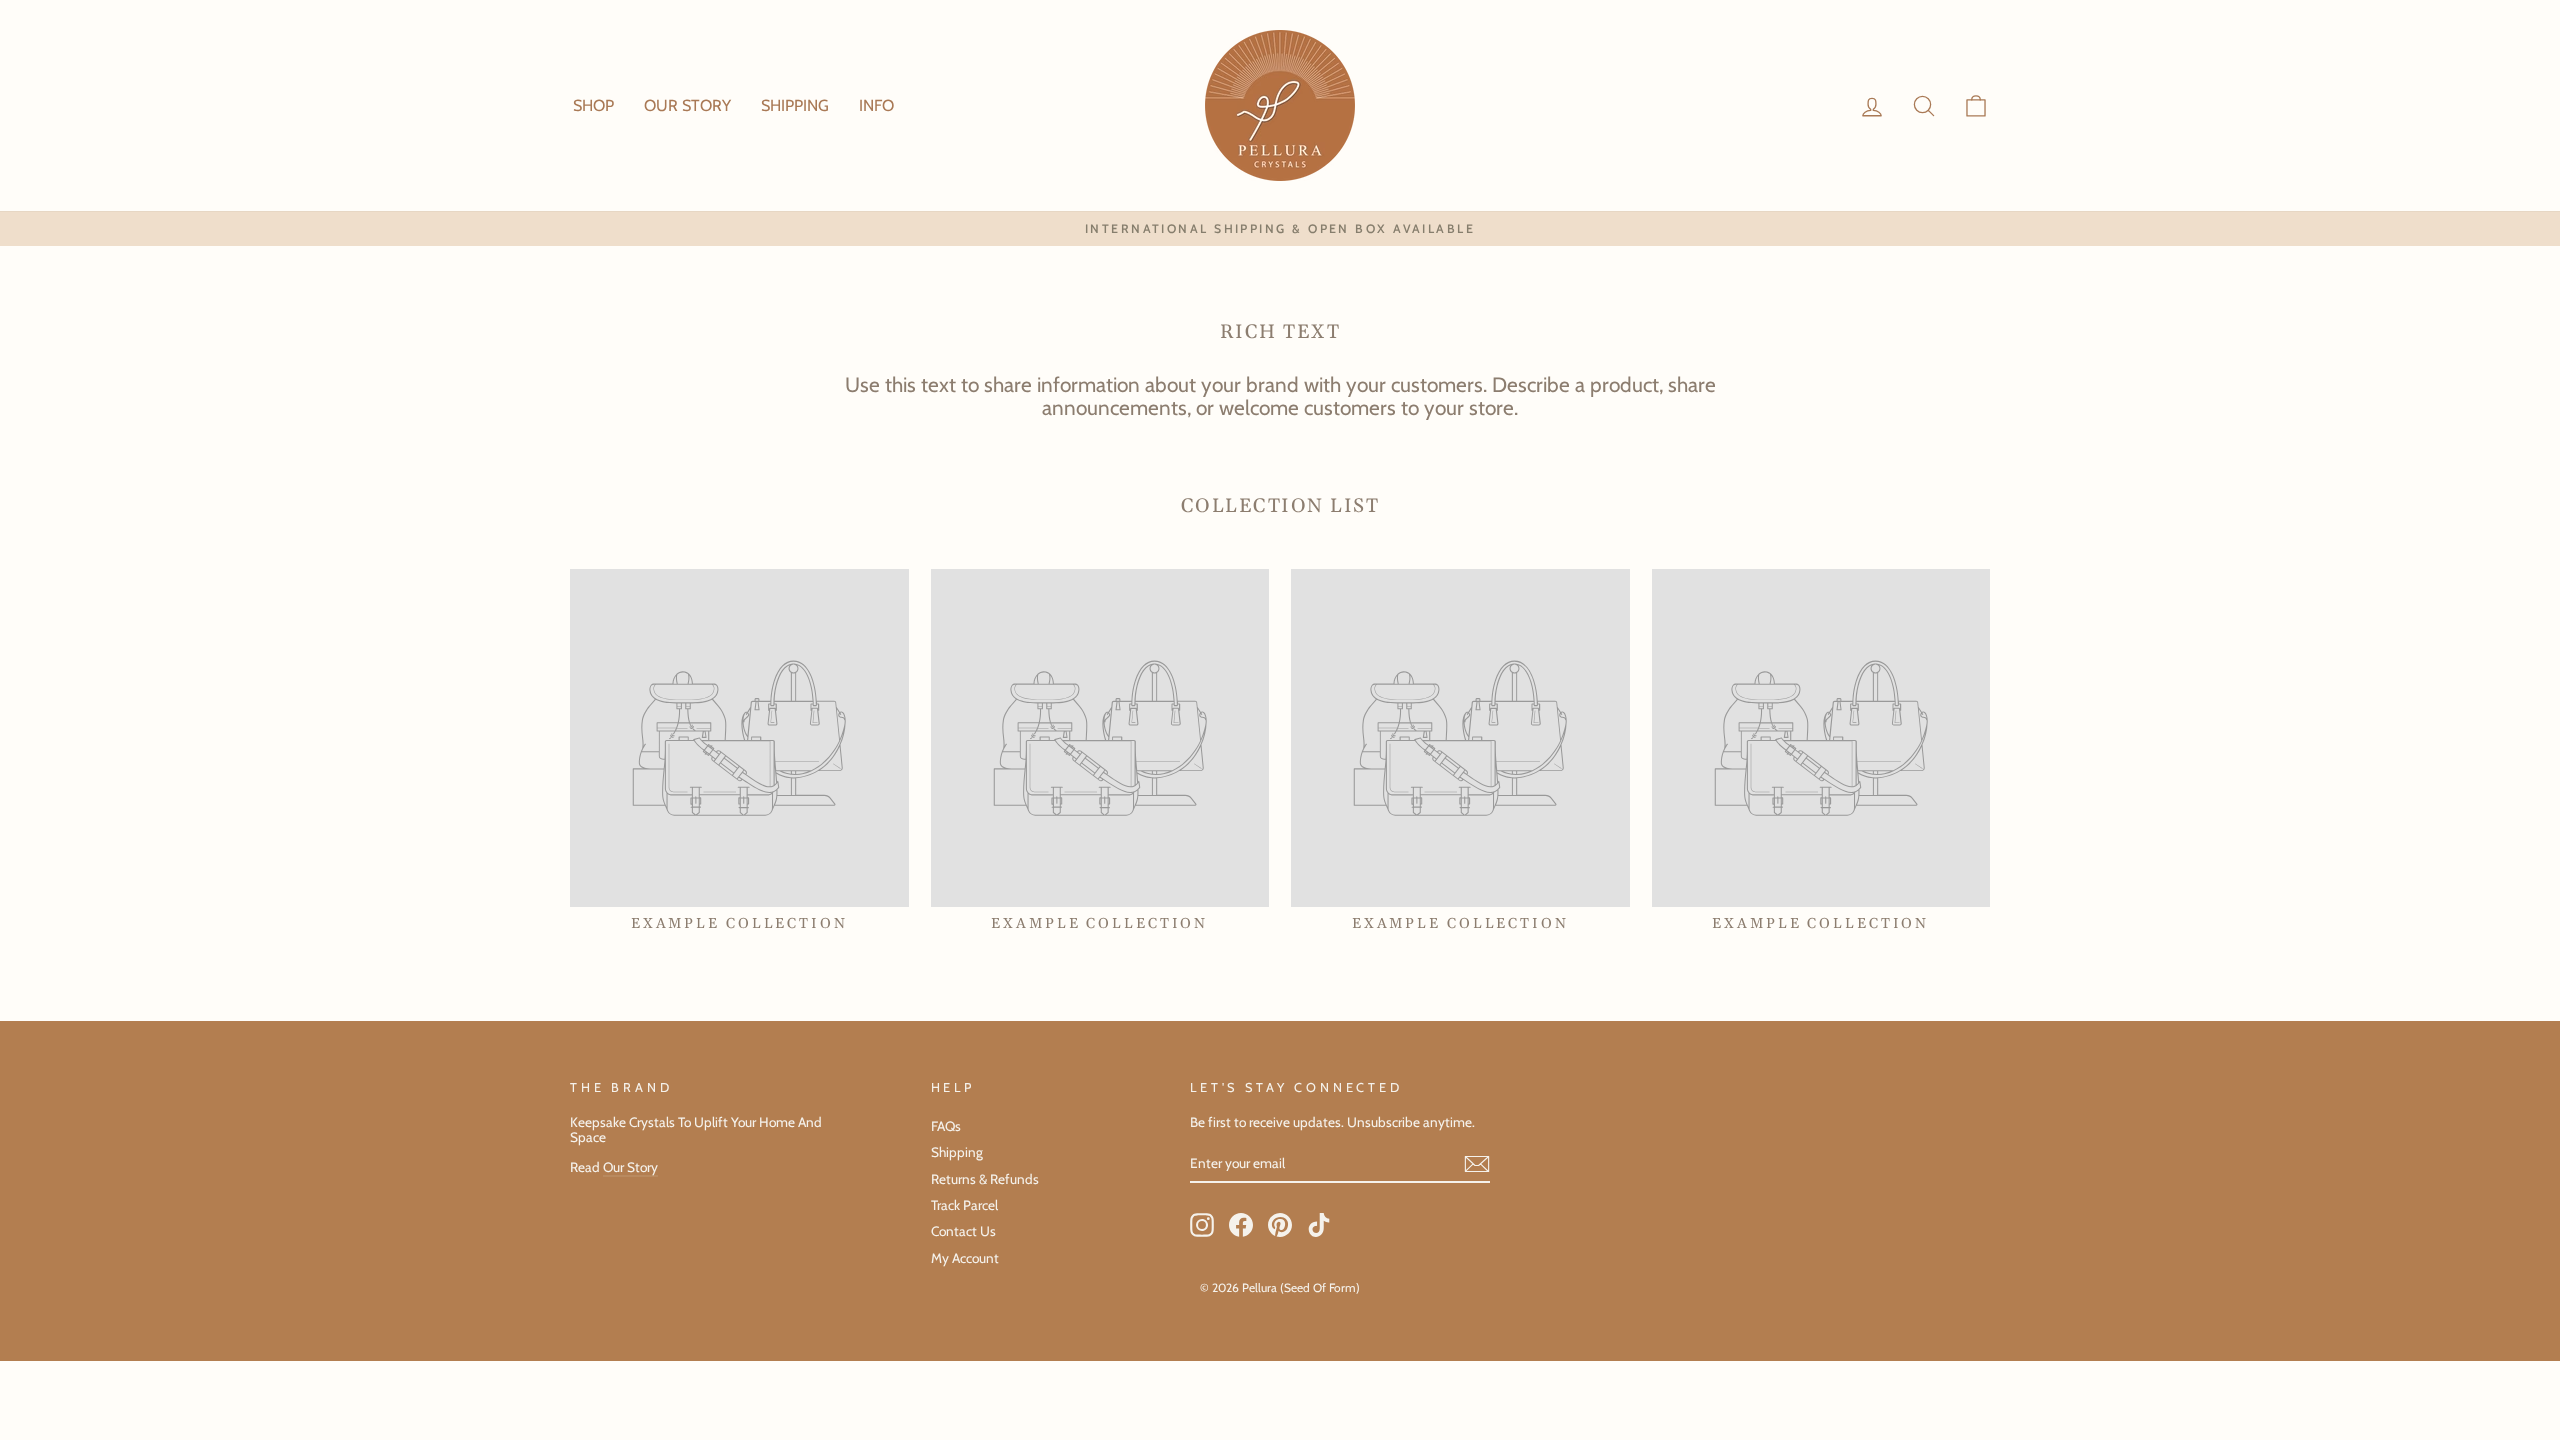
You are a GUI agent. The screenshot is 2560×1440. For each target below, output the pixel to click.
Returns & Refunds (985, 1179)
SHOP (593, 105)
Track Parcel (964, 1205)
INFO (876, 105)
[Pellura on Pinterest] (1280, 1225)
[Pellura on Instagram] (1202, 1225)
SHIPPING (795, 105)
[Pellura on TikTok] (1319, 1225)
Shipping (957, 1152)
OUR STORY (687, 105)
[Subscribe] (1477, 1164)
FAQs (946, 1126)
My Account (965, 1258)
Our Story (630, 1167)
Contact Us (963, 1231)
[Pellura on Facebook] (1241, 1225)
